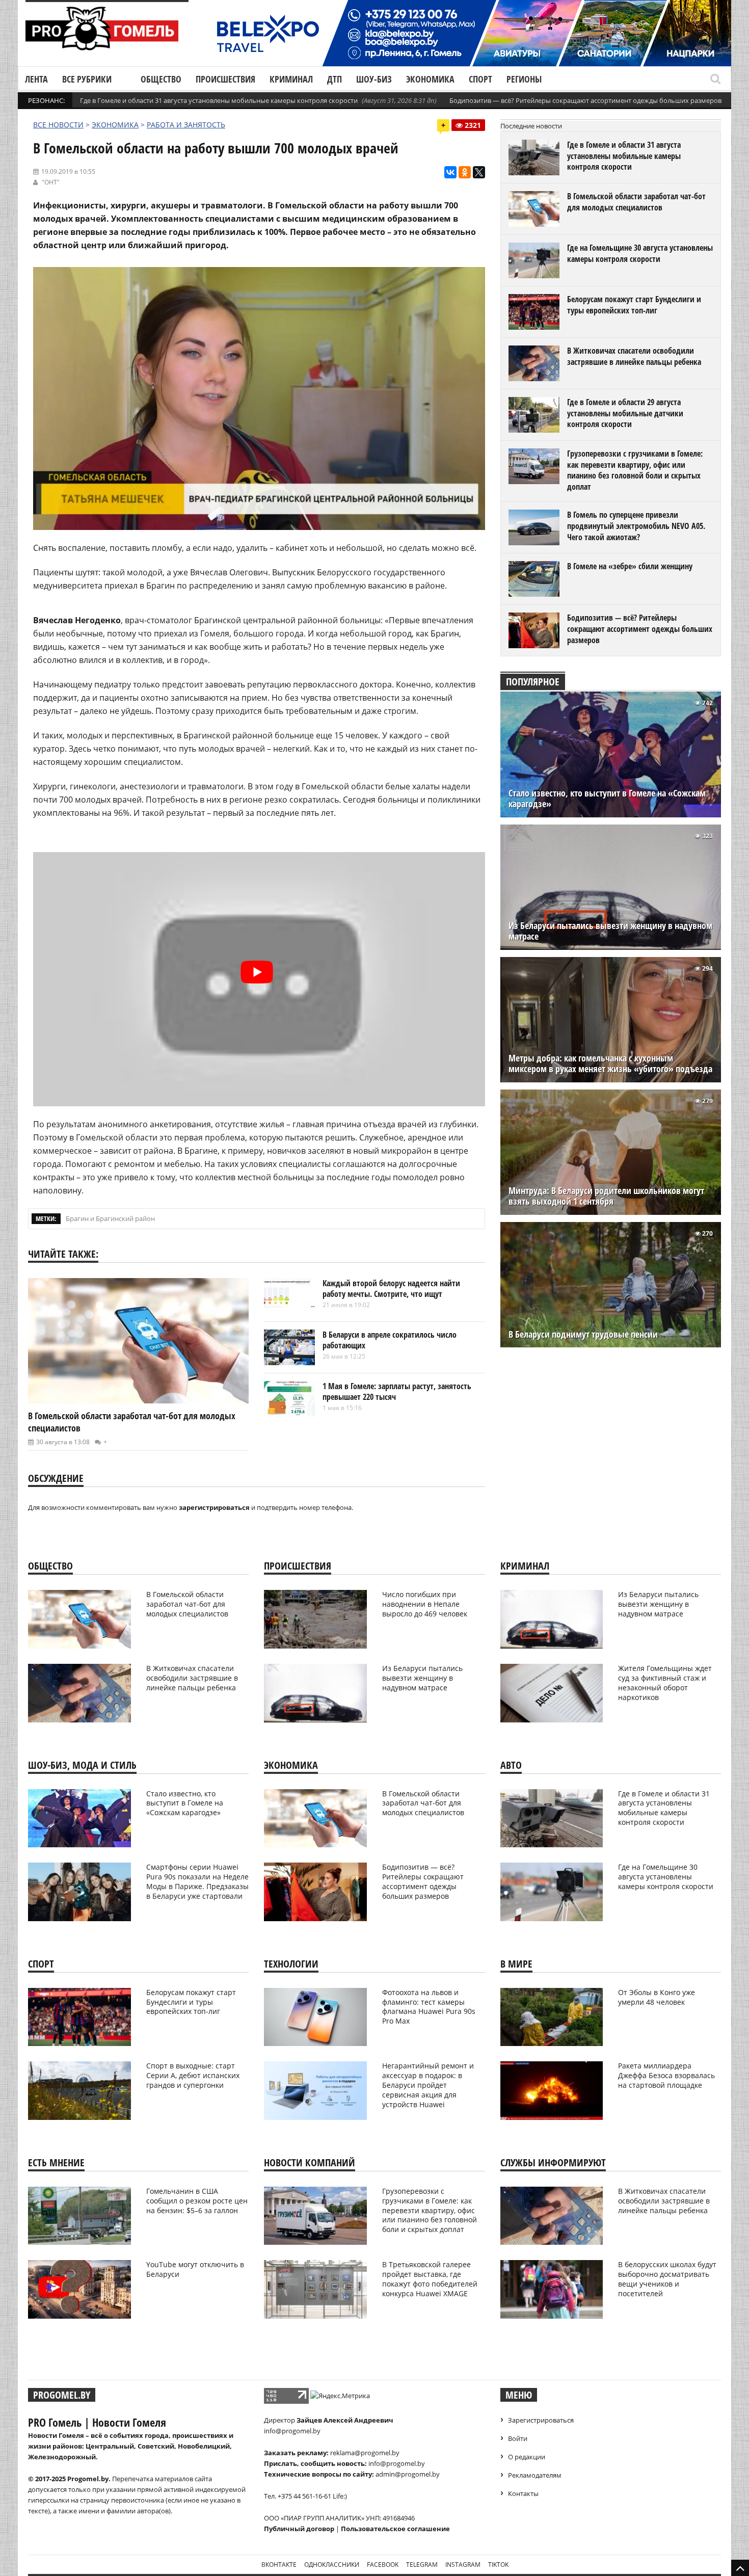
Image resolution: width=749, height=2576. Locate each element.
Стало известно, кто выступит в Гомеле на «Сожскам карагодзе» (607, 799)
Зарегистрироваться (541, 2420)
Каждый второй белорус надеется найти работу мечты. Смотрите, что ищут (391, 1289)
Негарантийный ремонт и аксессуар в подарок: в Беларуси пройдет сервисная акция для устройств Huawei (428, 2085)
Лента (36, 79)
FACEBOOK (383, 2565)
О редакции (527, 2457)
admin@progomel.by (408, 2474)
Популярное (533, 682)
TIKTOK (498, 2565)
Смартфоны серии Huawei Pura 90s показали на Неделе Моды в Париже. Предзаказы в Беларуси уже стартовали (197, 1881)
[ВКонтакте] (450, 172)
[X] (479, 172)
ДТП (335, 79)
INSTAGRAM (463, 2565)
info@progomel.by (292, 2431)
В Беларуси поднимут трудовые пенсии (583, 1334)
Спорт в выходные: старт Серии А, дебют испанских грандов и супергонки (193, 2075)
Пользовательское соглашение (395, 2529)
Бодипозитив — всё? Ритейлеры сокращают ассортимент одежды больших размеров (585, 100)
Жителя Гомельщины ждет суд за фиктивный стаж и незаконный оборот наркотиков (665, 1683)
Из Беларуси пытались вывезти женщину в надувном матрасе (610, 931)
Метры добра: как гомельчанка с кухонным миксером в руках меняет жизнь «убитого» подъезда (610, 1064)
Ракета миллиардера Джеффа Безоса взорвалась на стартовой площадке (666, 2075)
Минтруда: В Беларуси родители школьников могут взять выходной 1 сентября (606, 1196)
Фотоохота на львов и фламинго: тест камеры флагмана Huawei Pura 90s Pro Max (429, 2007)
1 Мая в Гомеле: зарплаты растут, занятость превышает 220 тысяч (397, 1392)
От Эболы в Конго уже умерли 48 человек (657, 1997)
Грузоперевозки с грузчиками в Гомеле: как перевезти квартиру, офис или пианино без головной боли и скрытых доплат (635, 470)
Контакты (523, 2493)
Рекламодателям (535, 2475)
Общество (161, 79)
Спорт (480, 79)
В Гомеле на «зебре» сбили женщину (630, 566)
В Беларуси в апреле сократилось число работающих (390, 1340)
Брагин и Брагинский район (110, 1218)
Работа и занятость (186, 125)
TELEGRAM (422, 2565)
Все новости (58, 125)
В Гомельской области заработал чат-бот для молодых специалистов (636, 202)
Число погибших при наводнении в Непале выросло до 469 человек (425, 1604)
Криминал (291, 79)
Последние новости (531, 126)
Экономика (430, 79)
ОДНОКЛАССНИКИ (332, 2565)
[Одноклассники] (465, 172)
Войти (518, 2438)
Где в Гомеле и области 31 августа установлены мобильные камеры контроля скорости (219, 100)
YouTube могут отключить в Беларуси (195, 2269)
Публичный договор (299, 2529)
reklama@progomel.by (365, 2453)
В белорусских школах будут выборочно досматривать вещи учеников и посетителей (667, 2279)
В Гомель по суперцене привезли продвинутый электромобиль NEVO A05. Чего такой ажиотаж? (636, 526)
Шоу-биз (374, 79)
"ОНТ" (51, 182)
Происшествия (225, 79)
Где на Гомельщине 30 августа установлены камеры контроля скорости (640, 253)
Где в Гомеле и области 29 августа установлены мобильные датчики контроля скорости (625, 413)
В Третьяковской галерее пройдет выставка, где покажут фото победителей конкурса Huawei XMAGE (430, 2279)
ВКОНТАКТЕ (279, 2565)
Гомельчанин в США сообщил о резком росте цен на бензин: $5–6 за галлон (197, 2201)
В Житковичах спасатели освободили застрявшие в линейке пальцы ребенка (634, 356)
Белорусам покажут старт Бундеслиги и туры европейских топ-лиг (634, 305)
